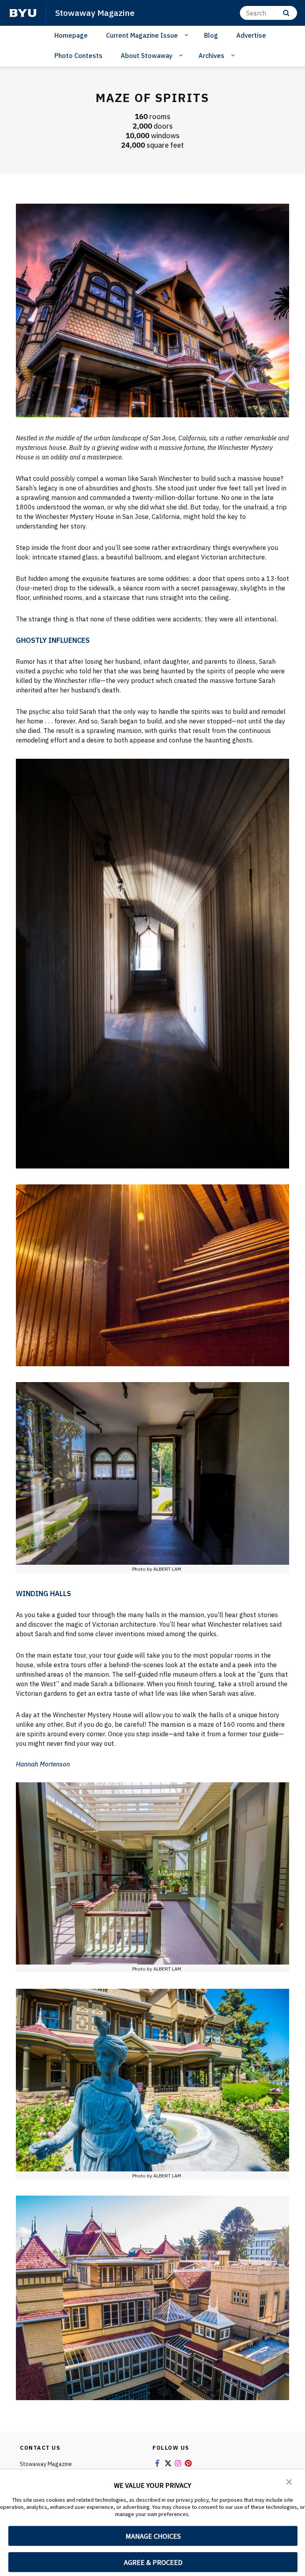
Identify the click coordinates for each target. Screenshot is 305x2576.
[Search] (286, 13)
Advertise (251, 35)
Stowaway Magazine (95, 13)
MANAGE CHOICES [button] (153, 2536)
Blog (211, 35)
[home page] (23, 13)
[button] (289, 2481)
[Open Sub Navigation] (188, 35)
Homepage (71, 35)
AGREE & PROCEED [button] (153, 2562)
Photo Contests (78, 56)
